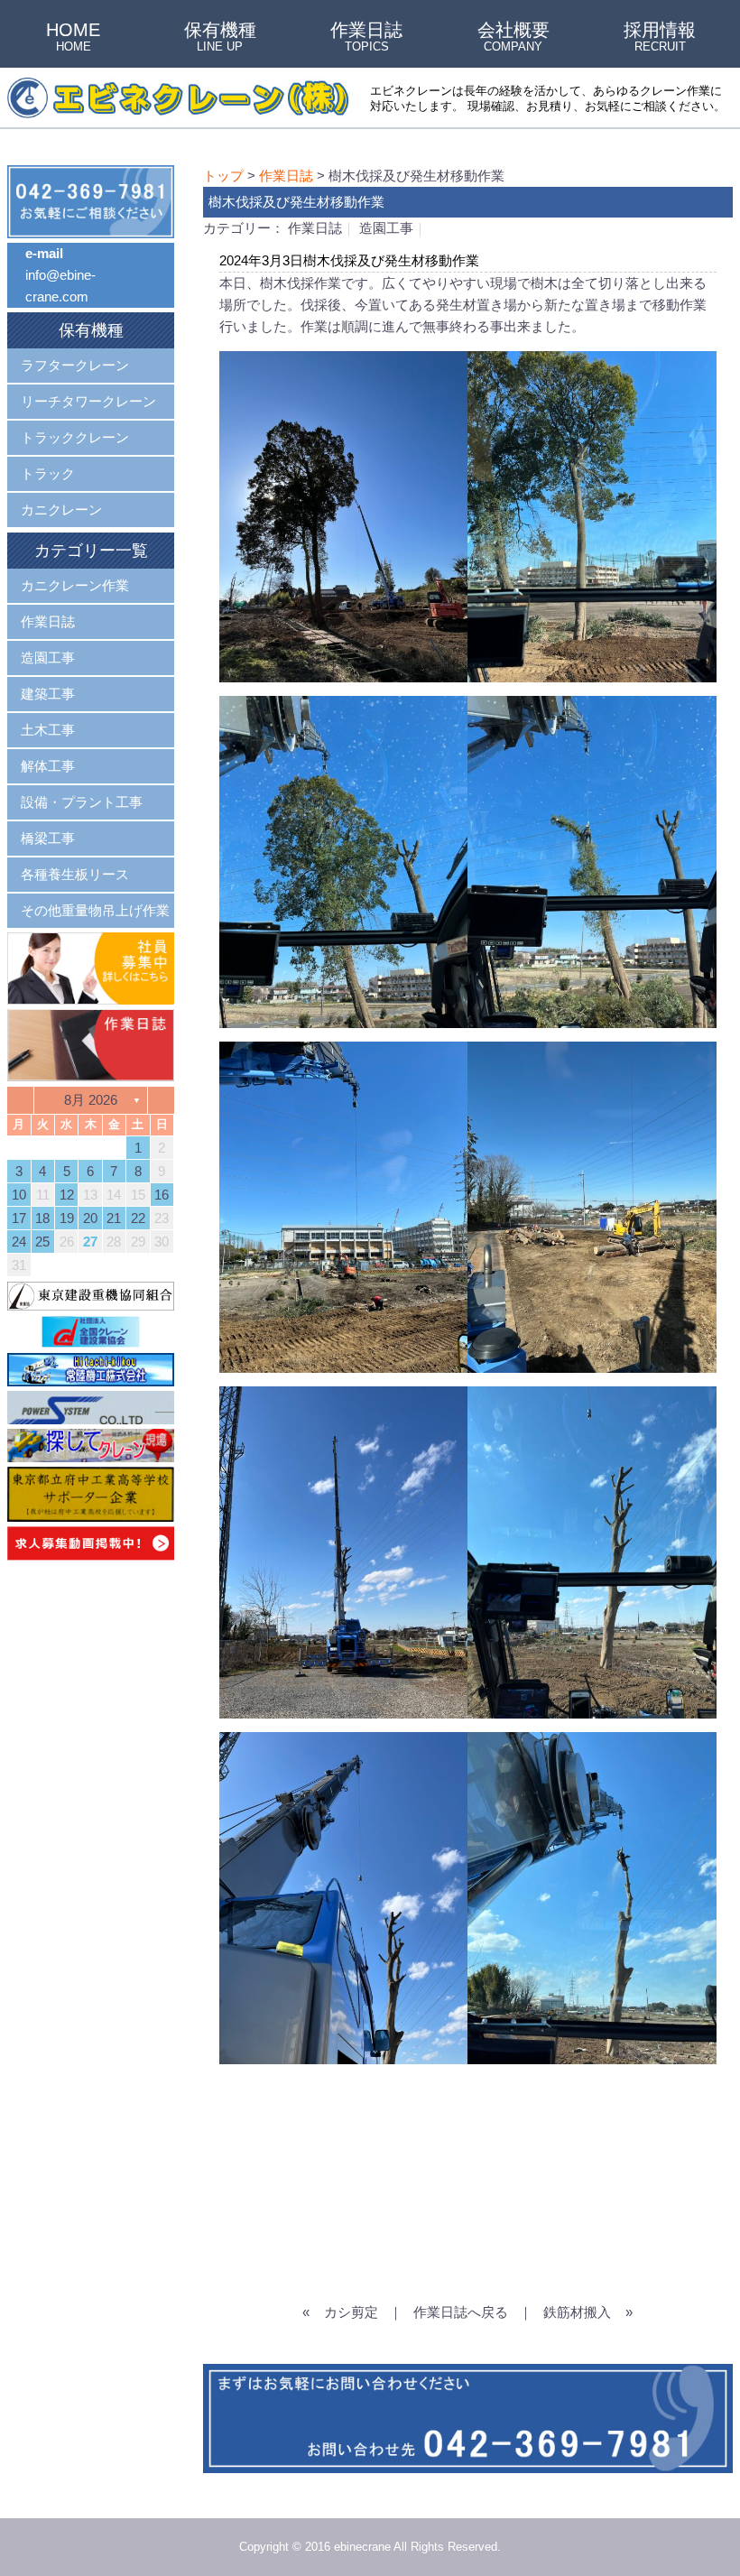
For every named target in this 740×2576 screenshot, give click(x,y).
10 (19, 1195)
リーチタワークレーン (88, 401)
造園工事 (386, 228)
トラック (48, 473)
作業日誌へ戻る (461, 2312)
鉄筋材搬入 (577, 2312)
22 (138, 1218)
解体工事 (48, 766)
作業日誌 (366, 38)
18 (42, 1218)
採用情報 (660, 38)
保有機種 (220, 38)
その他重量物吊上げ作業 (95, 910)
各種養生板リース (75, 874)
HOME (73, 38)
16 (162, 1195)
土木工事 (48, 730)
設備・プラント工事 (82, 802)
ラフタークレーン (75, 365)
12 (67, 1195)
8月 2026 (91, 1100)
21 (114, 1218)
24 (19, 1242)
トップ (223, 176)
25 (42, 1242)
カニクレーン (61, 510)
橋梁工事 (48, 838)
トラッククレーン (75, 437)
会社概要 (513, 38)
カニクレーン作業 (75, 585)
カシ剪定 (351, 2312)
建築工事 (48, 694)
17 (19, 1218)
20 (90, 1218)
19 (67, 1218)
